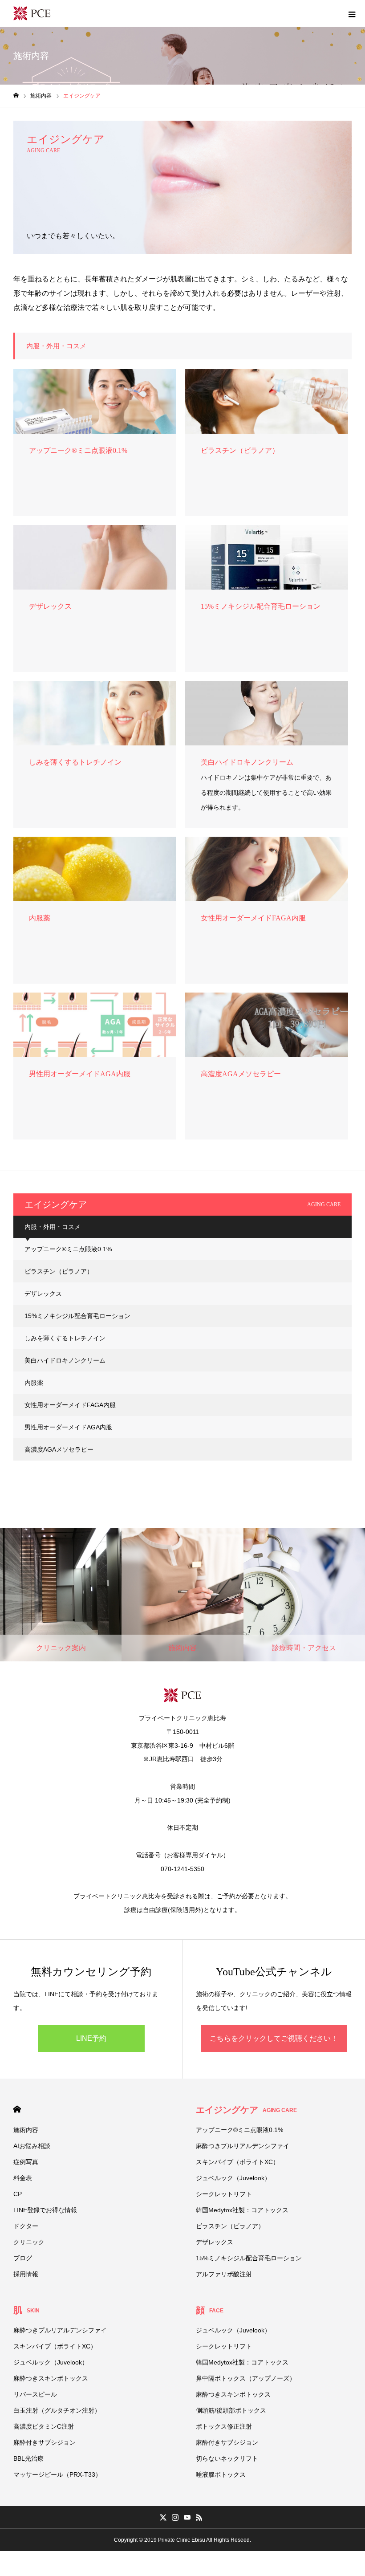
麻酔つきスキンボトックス (51, 2378)
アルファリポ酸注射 (224, 2274)
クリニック (29, 2242)
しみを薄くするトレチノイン (65, 1338)
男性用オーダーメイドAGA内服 (68, 1427)
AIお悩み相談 (32, 2146)
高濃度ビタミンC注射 (44, 2426)
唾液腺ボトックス (221, 2474)
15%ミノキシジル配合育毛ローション (77, 1316)
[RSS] (199, 2517)
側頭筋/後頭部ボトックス (231, 2410)
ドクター (26, 2226)
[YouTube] (187, 2517)
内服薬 (34, 1383)
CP (18, 2194)
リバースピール (35, 2394)
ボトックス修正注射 (224, 2426)
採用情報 (26, 2274)
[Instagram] (175, 2517)
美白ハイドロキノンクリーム (65, 1360)
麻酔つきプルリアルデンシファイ (243, 2146)
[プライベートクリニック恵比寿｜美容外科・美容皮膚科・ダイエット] (32, 13)
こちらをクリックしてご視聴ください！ (274, 2038)
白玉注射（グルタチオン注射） (57, 2410)
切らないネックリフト (227, 2458)
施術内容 (26, 2130)
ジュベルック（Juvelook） (233, 2178)
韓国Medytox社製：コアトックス (242, 2210)
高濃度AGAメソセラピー (62, 1449)
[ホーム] (16, 96)
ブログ (23, 2258)
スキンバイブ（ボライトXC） (237, 2162)
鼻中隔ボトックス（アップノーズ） (246, 2378)
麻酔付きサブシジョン (45, 2442)
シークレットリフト (224, 2194)
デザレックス (43, 1294)
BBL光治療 (28, 2458)
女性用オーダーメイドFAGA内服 (70, 1405)
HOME (17, 2109)
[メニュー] (352, 13)
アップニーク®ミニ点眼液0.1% (68, 1249)
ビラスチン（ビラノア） (59, 1271)
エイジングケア (246, 2110)
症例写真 (26, 2162)
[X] (163, 2517)
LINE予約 (91, 2038)
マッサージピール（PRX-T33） (57, 2474)
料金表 (23, 2178)
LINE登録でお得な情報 (45, 2210)
